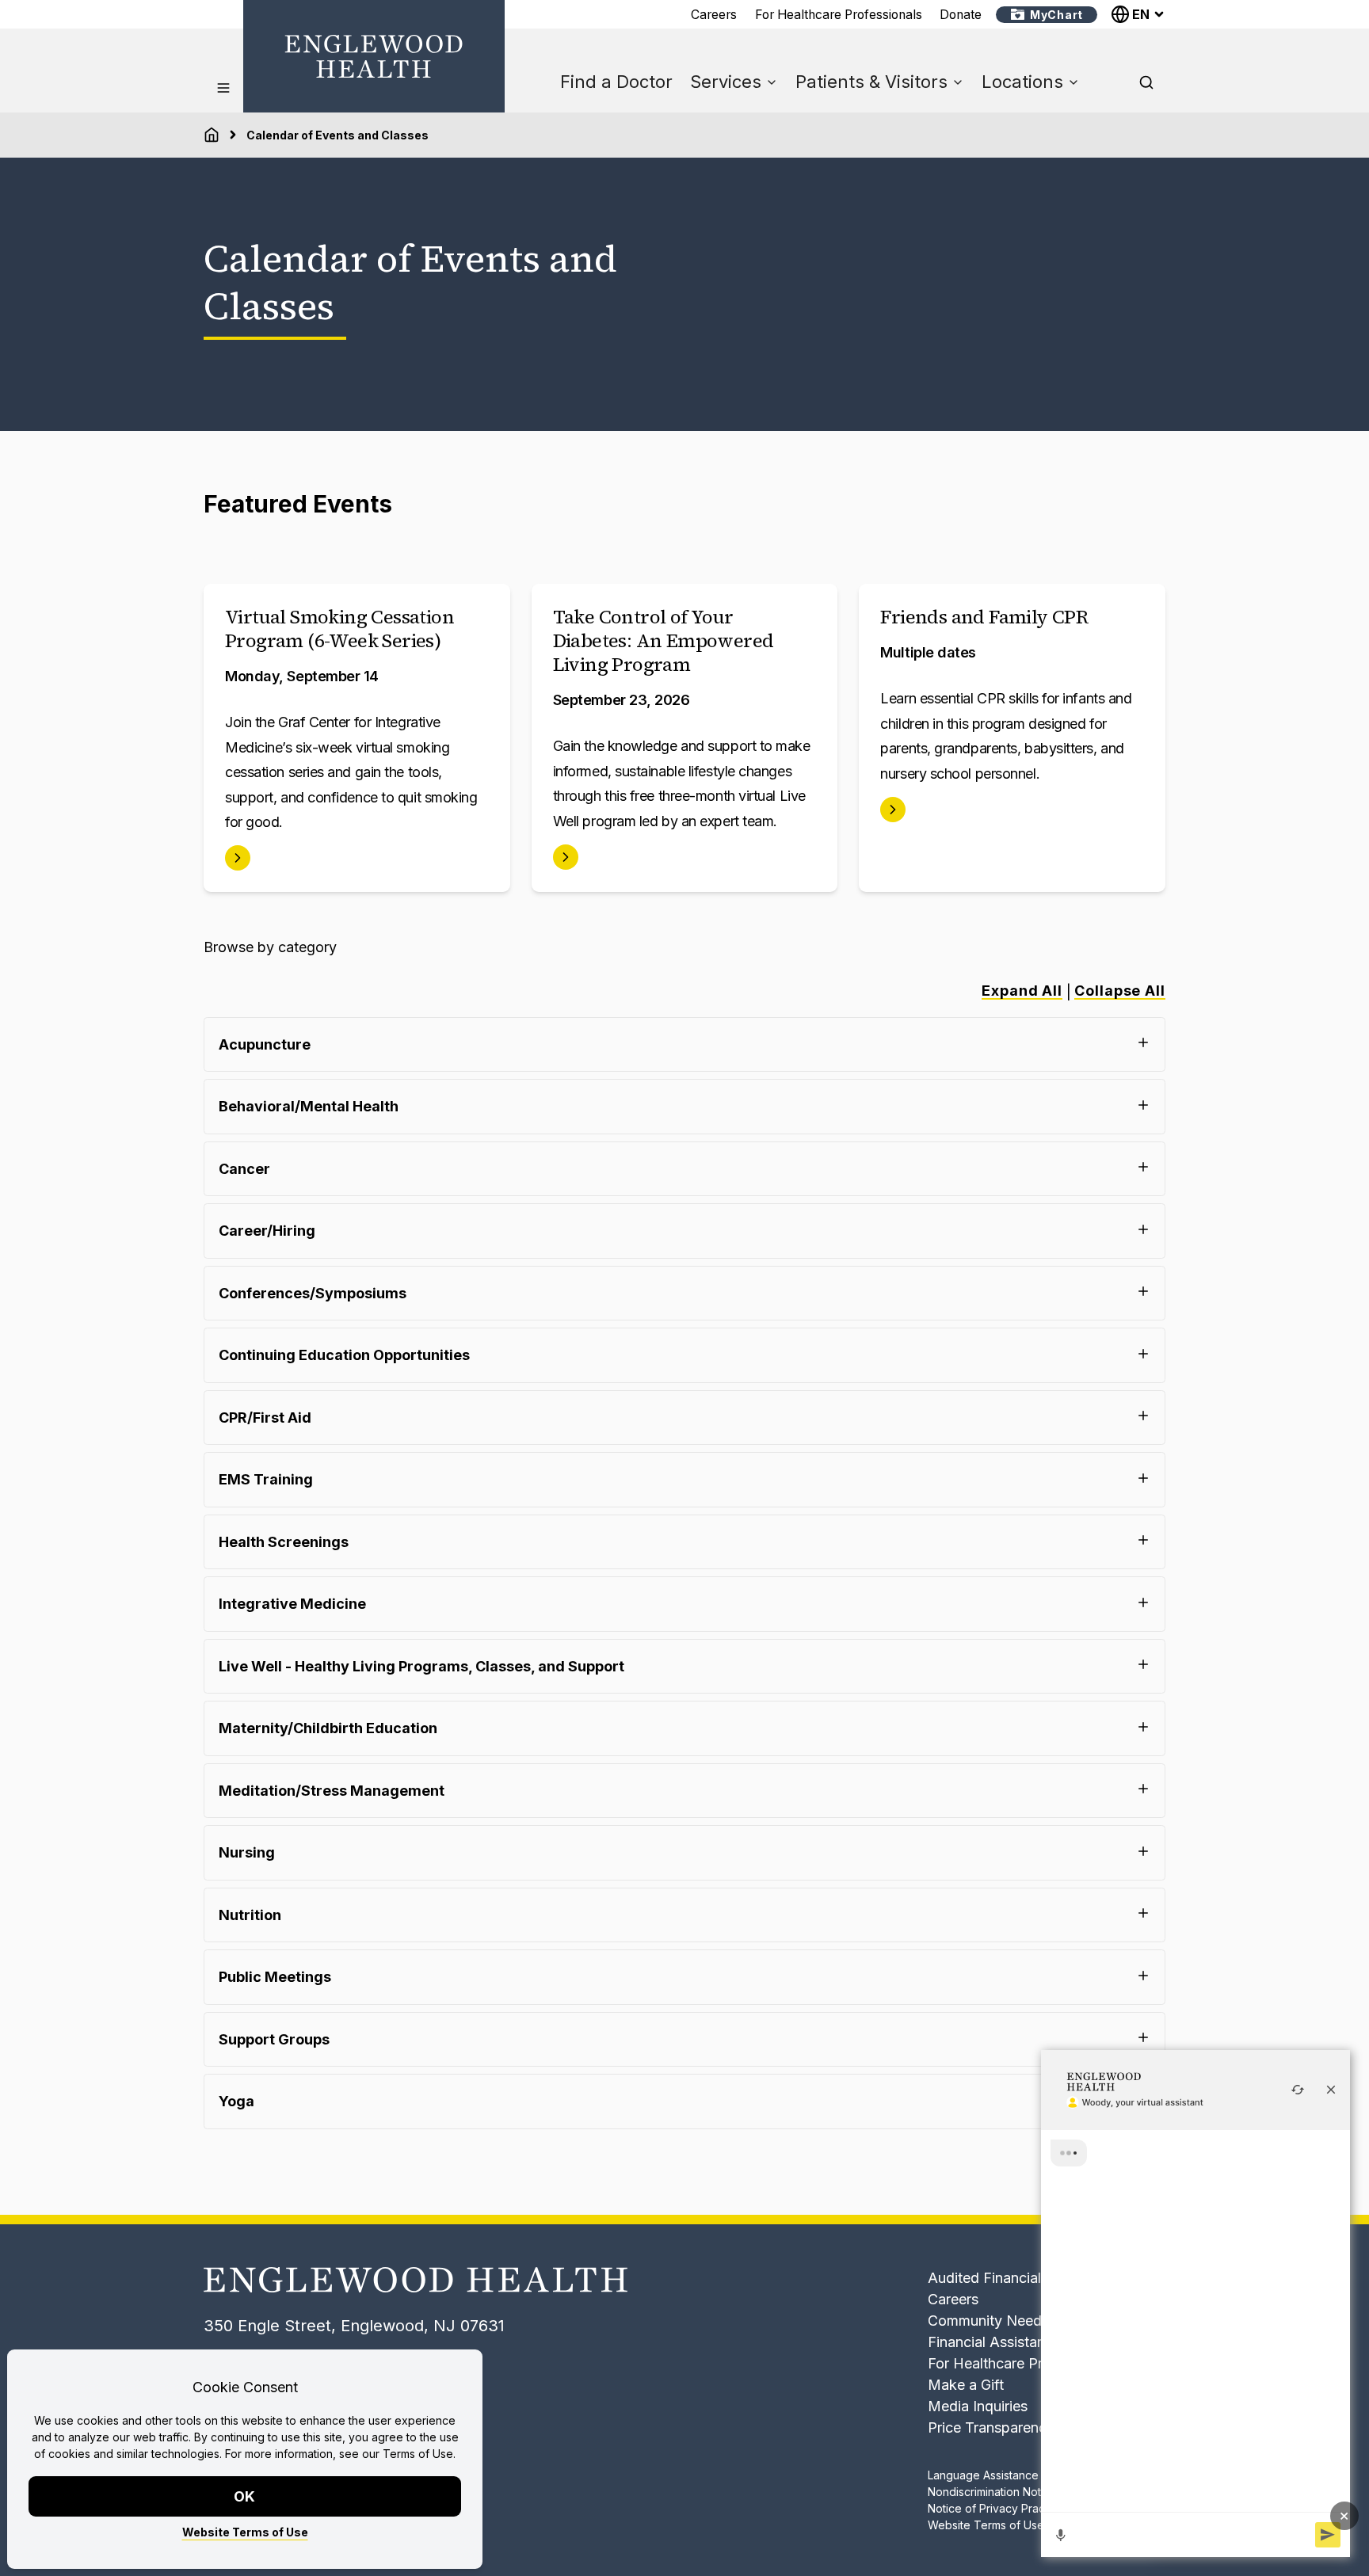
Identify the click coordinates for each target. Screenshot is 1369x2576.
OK (245, 2496)
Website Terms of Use (245, 2532)
